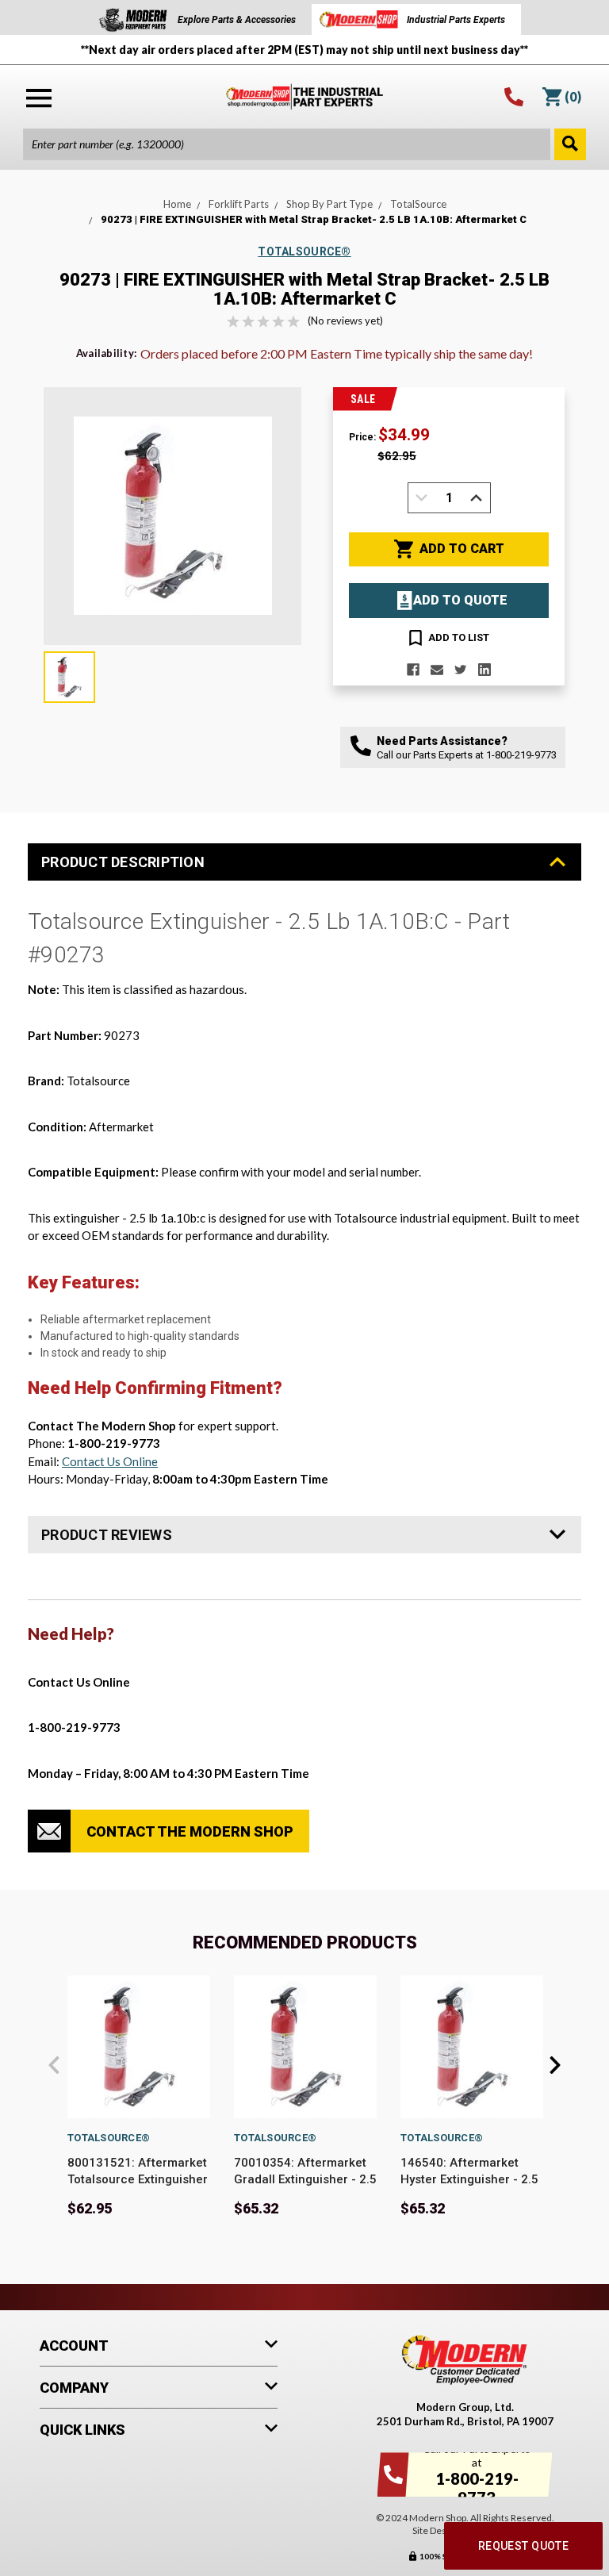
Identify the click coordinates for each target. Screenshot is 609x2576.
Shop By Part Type (329, 204)
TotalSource (418, 204)
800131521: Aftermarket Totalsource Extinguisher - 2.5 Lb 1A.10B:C (138, 2179)
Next (555, 2065)
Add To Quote (460, 600)
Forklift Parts (239, 204)
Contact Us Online (110, 1461)
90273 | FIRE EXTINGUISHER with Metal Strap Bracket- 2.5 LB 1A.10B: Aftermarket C (314, 219)
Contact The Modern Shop (190, 1831)
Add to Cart (462, 549)
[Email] (437, 670)
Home (177, 204)
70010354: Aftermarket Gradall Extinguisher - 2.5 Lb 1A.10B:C (305, 2179)
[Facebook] (413, 670)
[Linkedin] (485, 670)
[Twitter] (461, 670)
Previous (54, 2065)
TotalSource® (109, 2138)
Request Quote (523, 2546)
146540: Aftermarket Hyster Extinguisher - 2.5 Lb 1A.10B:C (469, 2179)
